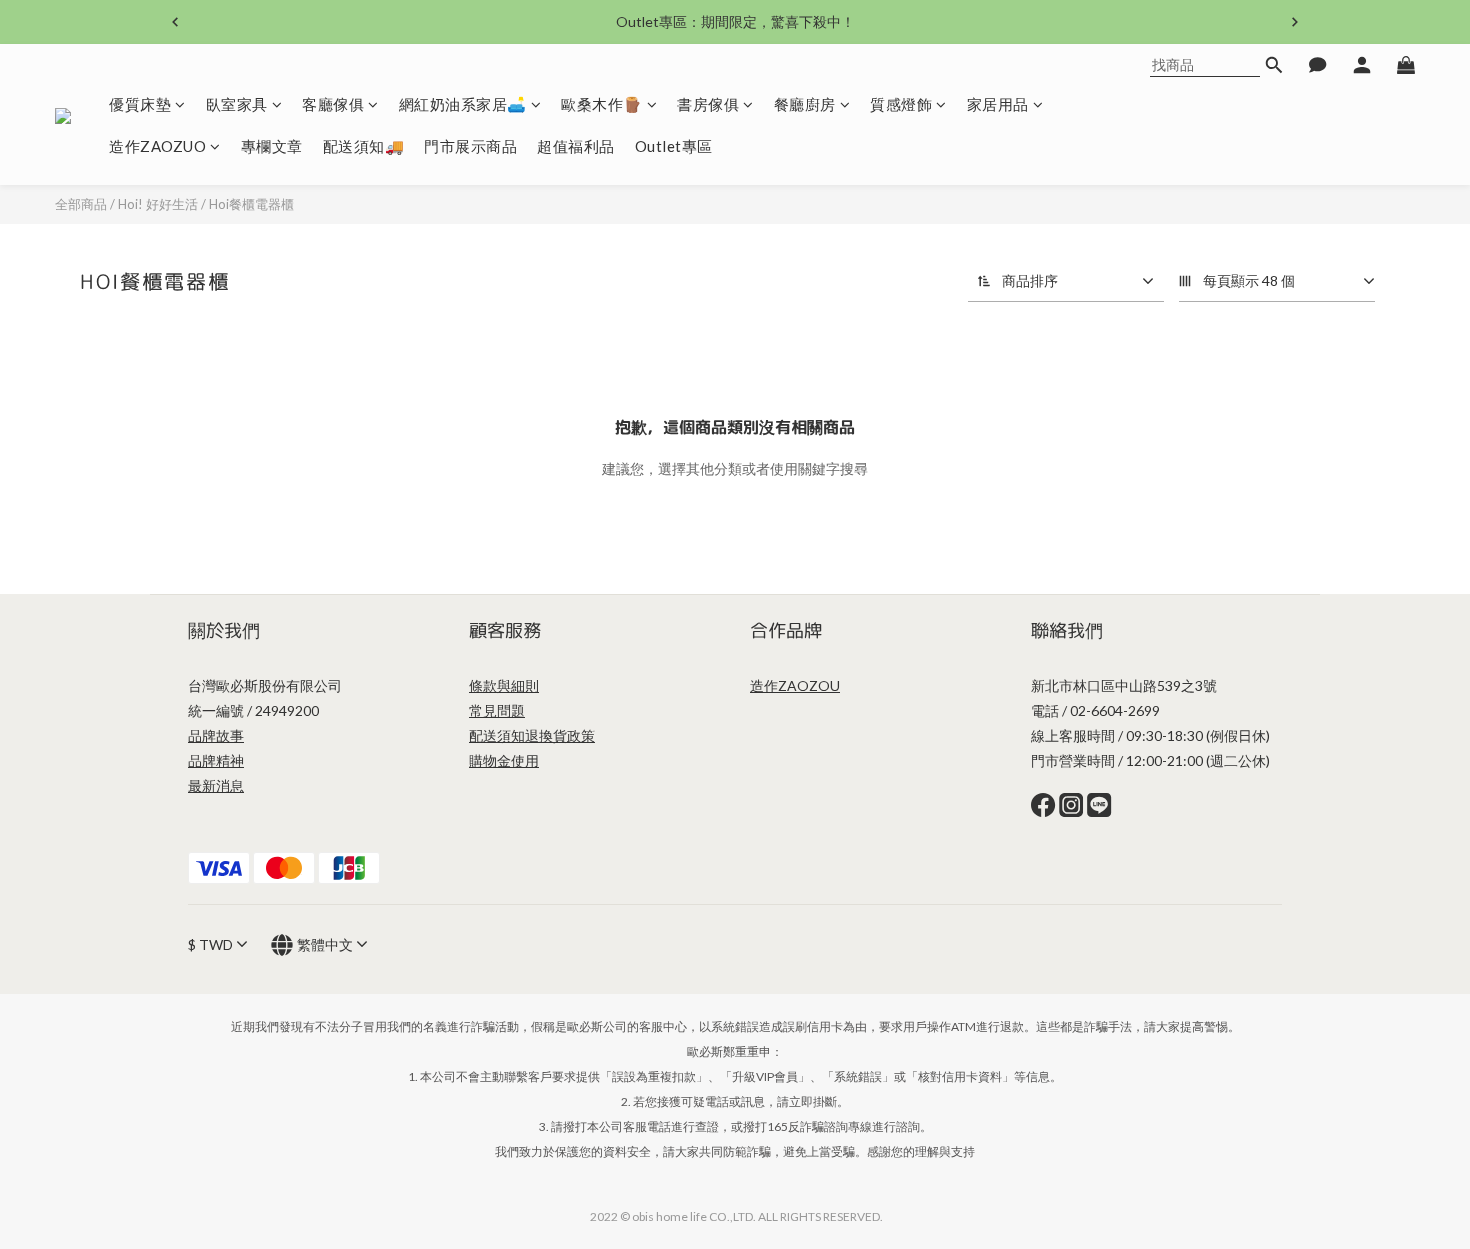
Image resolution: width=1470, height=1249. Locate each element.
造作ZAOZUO (157, 146)
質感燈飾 (901, 104)
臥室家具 (237, 104)
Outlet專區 (674, 146)
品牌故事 (216, 735)
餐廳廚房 (805, 104)
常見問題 (497, 710)
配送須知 (497, 735)
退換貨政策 (560, 735)
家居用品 (998, 104)
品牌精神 (216, 760)
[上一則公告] (175, 22)
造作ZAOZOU (795, 685)
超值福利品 (576, 146)
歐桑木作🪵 (602, 104)
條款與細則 (504, 685)
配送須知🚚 (364, 146)
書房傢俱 (708, 104)
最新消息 (216, 785)
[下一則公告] (1295, 22)
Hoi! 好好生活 (158, 204)
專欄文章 (272, 146)
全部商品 (81, 204)
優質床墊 (140, 104)
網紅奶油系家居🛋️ (463, 104)
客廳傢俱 (333, 104)
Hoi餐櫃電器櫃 (251, 204)
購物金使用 (504, 760)
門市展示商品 (470, 146)
